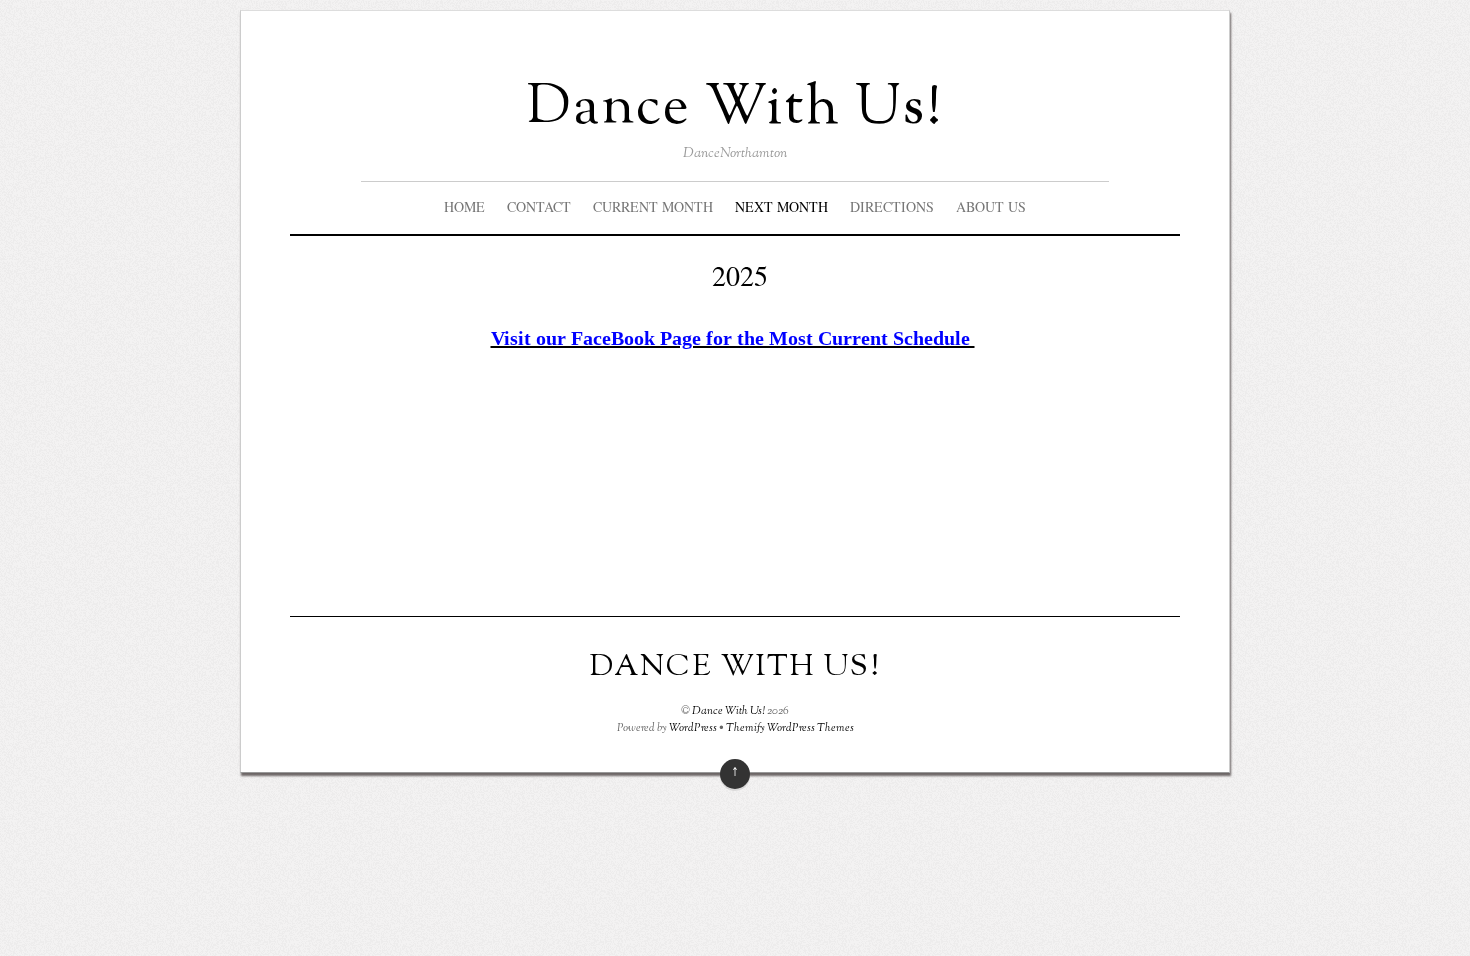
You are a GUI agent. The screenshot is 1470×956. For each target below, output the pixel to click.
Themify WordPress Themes (790, 728)
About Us (991, 206)
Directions (892, 206)
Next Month (781, 206)
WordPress (693, 728)
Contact (539, 206)
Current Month (653, 206)
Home (464, 206)
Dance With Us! (728, 711)
